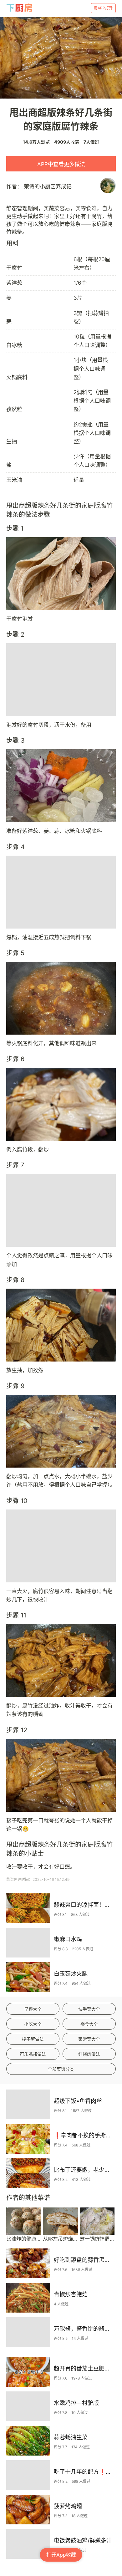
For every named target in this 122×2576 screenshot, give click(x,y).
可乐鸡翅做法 (33, 2054)
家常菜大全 (89, 2039)
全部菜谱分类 (61, 2069)
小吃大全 (33, 2024)
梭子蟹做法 (33, 2039)
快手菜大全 (89, 2009)
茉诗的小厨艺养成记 (48, 186)
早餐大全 (33, 2009)
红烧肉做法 (89, 2054)
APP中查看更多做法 (61, 164)
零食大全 (89, 2024)
